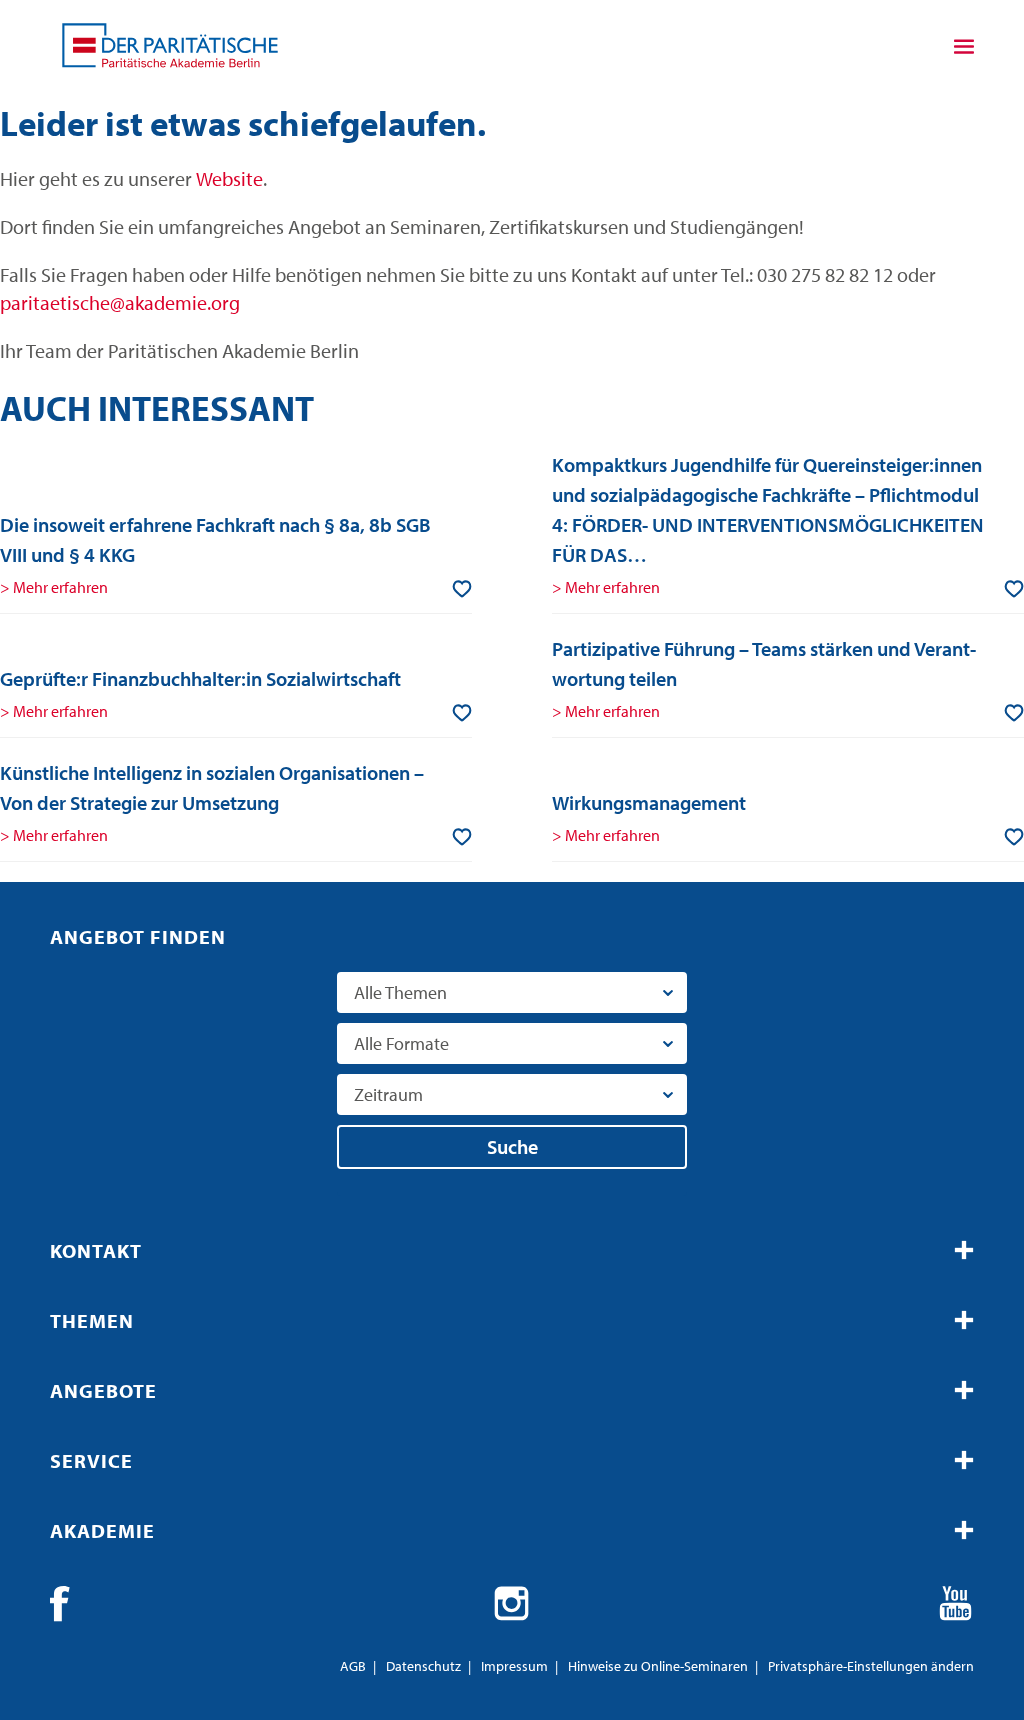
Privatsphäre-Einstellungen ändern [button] (871, 1666)
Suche (512, 1146)
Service (91, 1460)
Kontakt (96, 1250)
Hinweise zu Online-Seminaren (658, 1666)
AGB (353, 1666)
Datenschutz (423, 1666)
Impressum (514, 1666)
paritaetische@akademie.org (120, 302)
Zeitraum (388, 1094)
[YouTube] (956, 1604)
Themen (92, 1320)
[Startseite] (170, 45)
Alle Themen (400, 992)
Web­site (229, 178)
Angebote (103, 1390)
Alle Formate (401, 1043)
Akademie (102, 1530)
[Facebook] (68, 1604)
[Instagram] (512, 1604)
